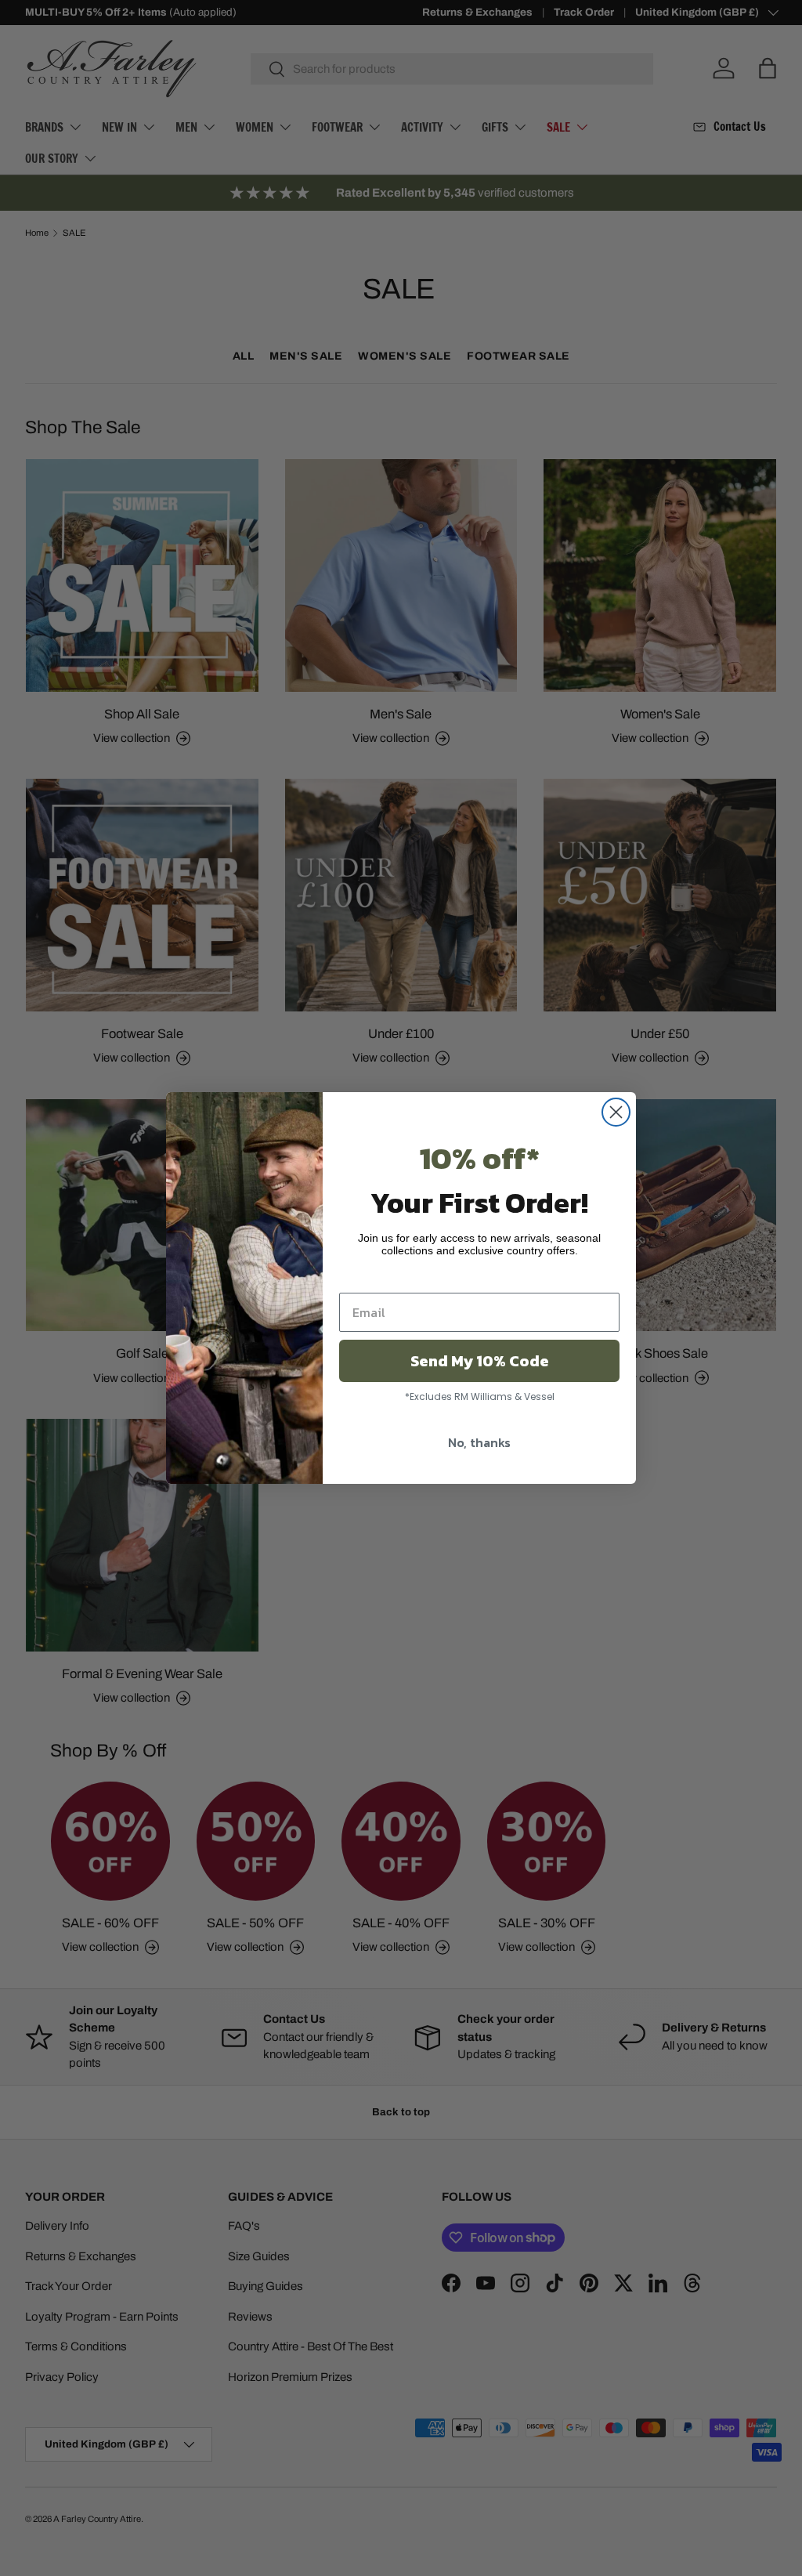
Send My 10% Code (480, 1361)
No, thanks (479, 1442)
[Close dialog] (616, 1112)
